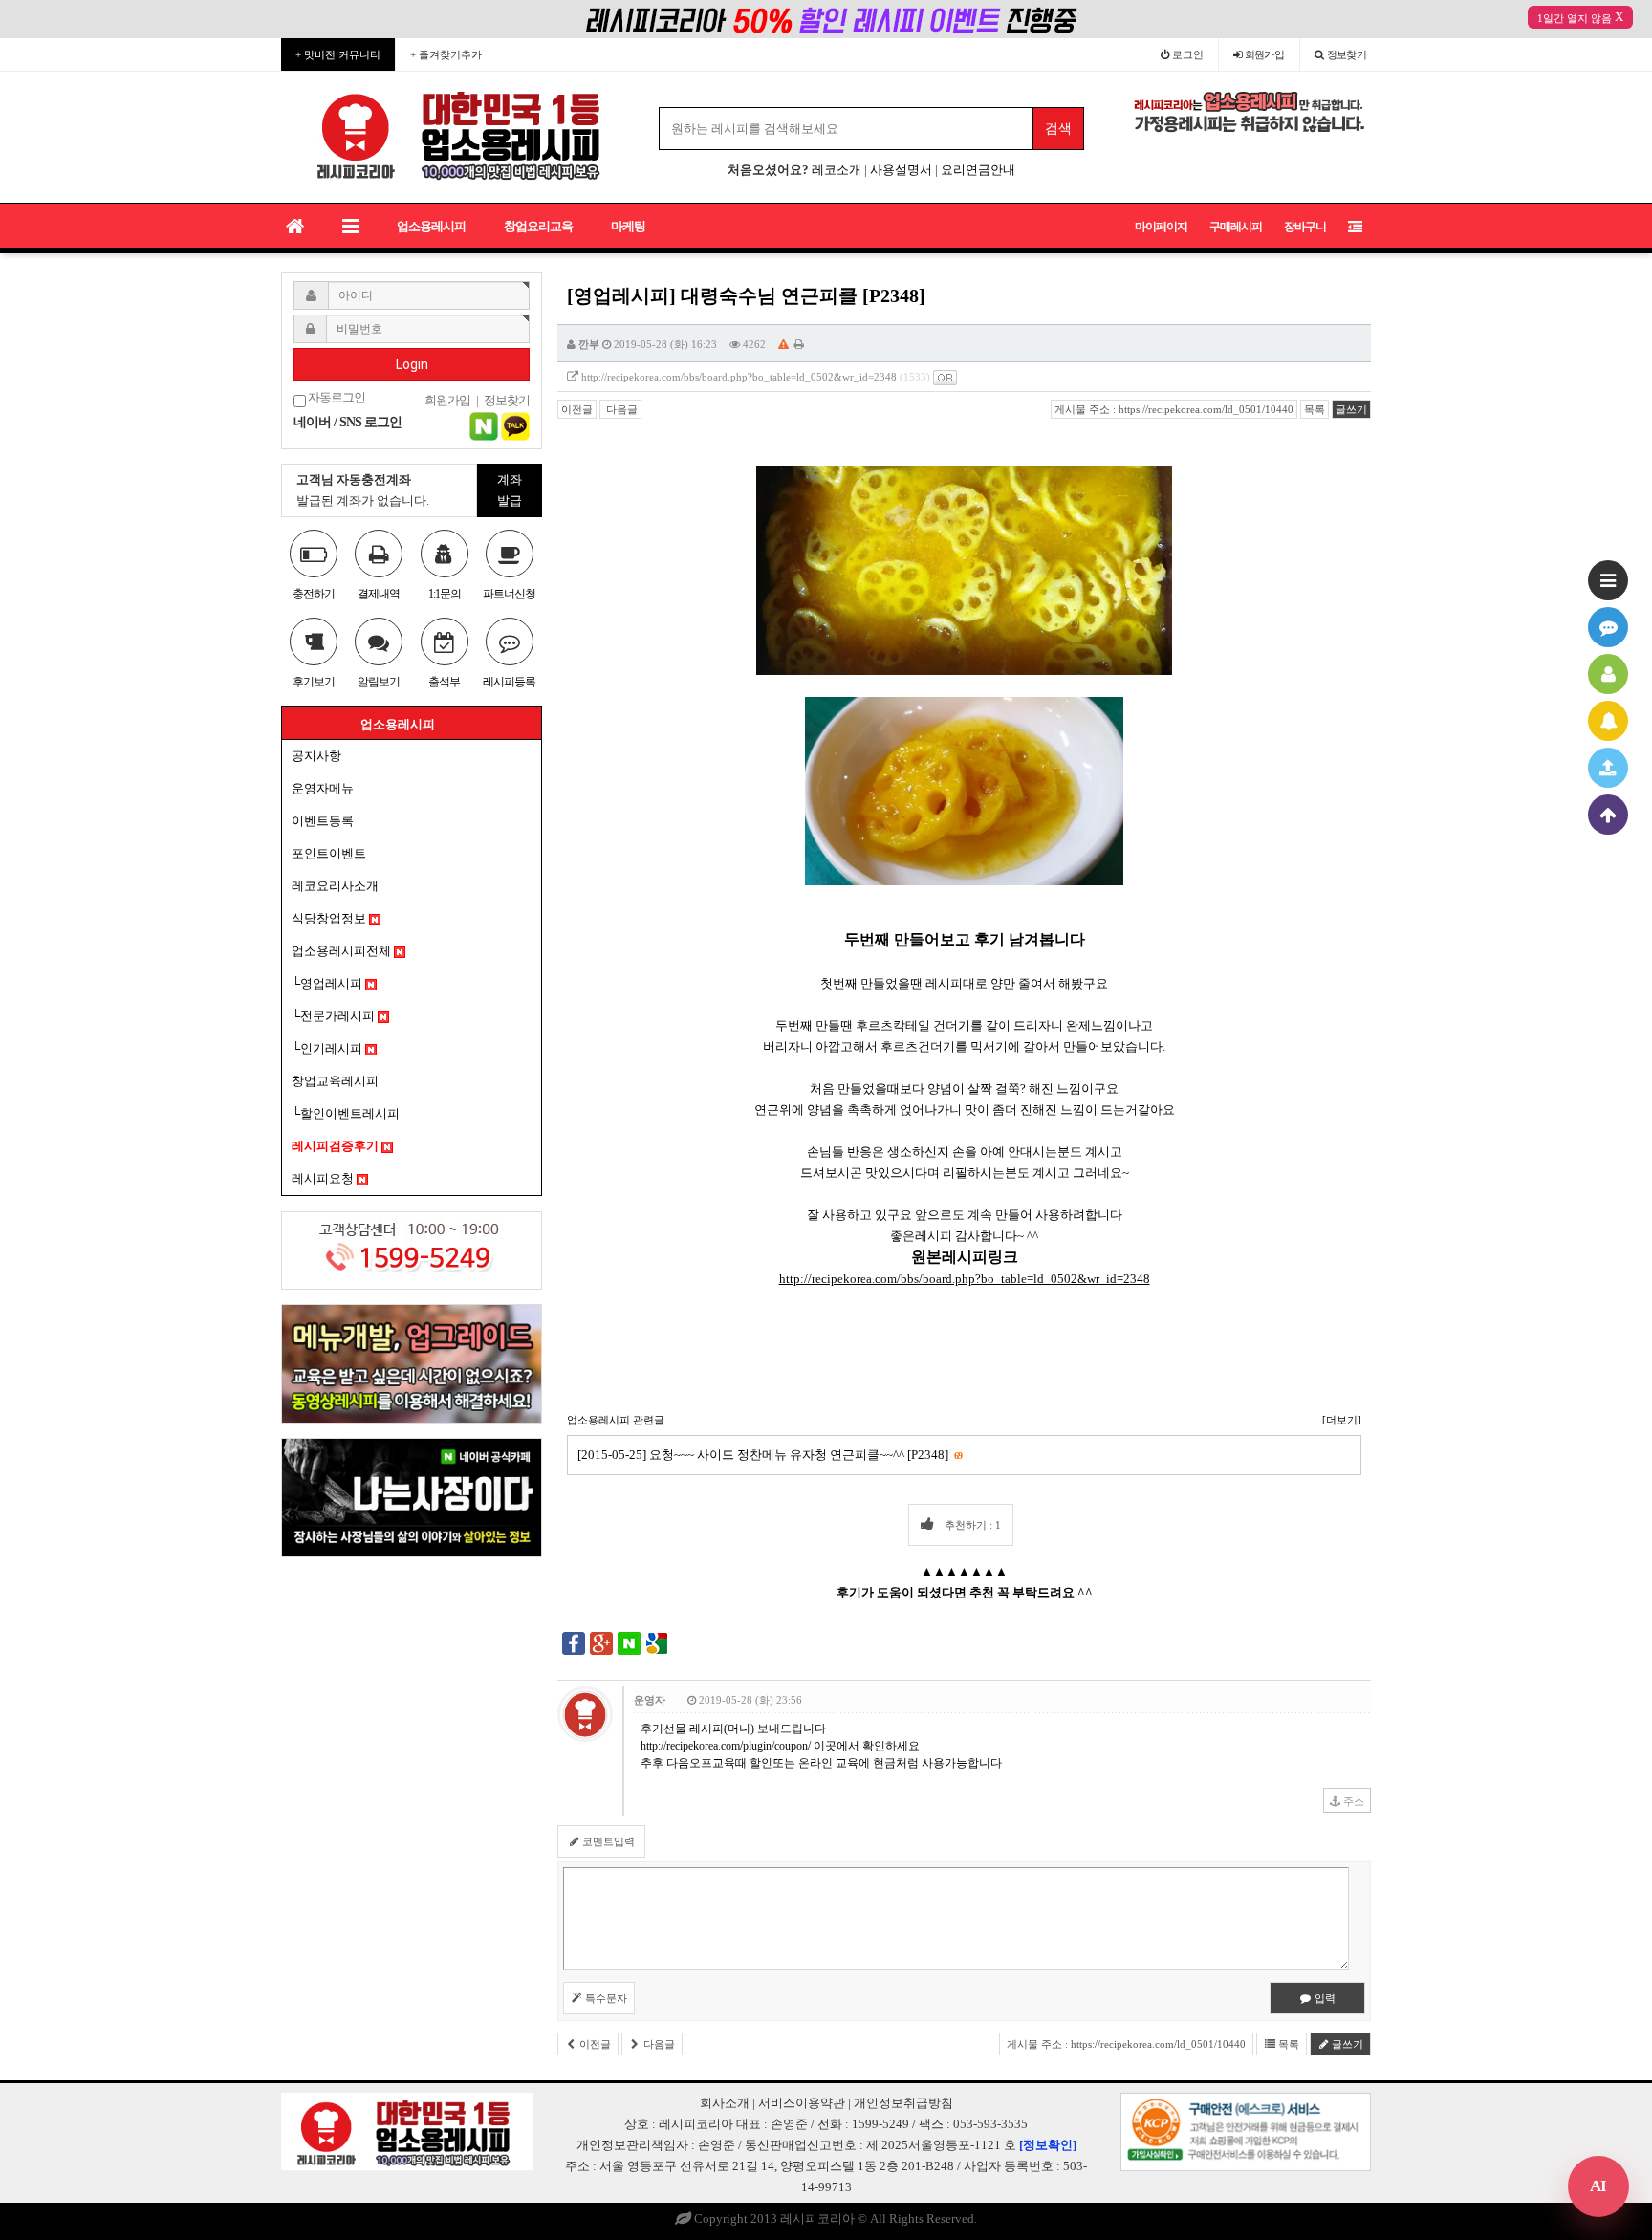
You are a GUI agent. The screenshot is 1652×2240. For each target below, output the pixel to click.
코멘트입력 (607, 1841)
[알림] (1608, 721)
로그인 (1186, 54)
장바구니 (1305, 227)
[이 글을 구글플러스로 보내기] (601, 1642)
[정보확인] (1048, 2145)
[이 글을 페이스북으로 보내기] (574, 1642)
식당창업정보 (330, 918)
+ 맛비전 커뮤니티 (338, 54)
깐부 (589, 344)
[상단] (1608, 815)
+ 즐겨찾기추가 (446, 54)
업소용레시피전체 (343, 951)
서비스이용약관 (802, 2103)
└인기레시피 (328, 1048)
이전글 (577, 409)
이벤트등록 (323, 821)
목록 (1315, 409)
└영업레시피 (328, 983)
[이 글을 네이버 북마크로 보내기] (629, 1642)
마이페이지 (1161, 227)
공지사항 (316, 756)
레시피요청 (324, 1178)
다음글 (620, 409)
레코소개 (837, 170)
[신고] (783, 344)
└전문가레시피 (335, 1016)
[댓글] (1608, 627)
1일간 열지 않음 (1575, 18)
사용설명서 (901, 170)
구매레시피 (1236, 227)
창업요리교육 (538, 226)
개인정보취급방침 (903, 2103)
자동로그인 (336, 398)
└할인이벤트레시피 (346, 1113)
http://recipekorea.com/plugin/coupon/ (726, 1746)
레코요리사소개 (335, 886)
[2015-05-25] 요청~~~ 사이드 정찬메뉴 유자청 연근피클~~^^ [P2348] (770, 1455)
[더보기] (1342, 1420)
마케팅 (628, 226)
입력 (1324, 1998)
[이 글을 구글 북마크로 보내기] (657, 1642)
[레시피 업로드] (1608, 768)
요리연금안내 (978, 170)
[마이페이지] (1608, 674)
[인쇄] (799, 344)
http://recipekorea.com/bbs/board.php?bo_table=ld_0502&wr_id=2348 (739, 377)
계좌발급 (510, 490)
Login (412, 364)
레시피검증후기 (337, 1146)
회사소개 (725, 2103)
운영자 (650, 1700)
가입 (1265, 54)
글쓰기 (1351, 409)
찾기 (1347, 54)
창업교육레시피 (335, 1081)
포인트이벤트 (329, 853)
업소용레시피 (431, 226)
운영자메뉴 (323, 788)
